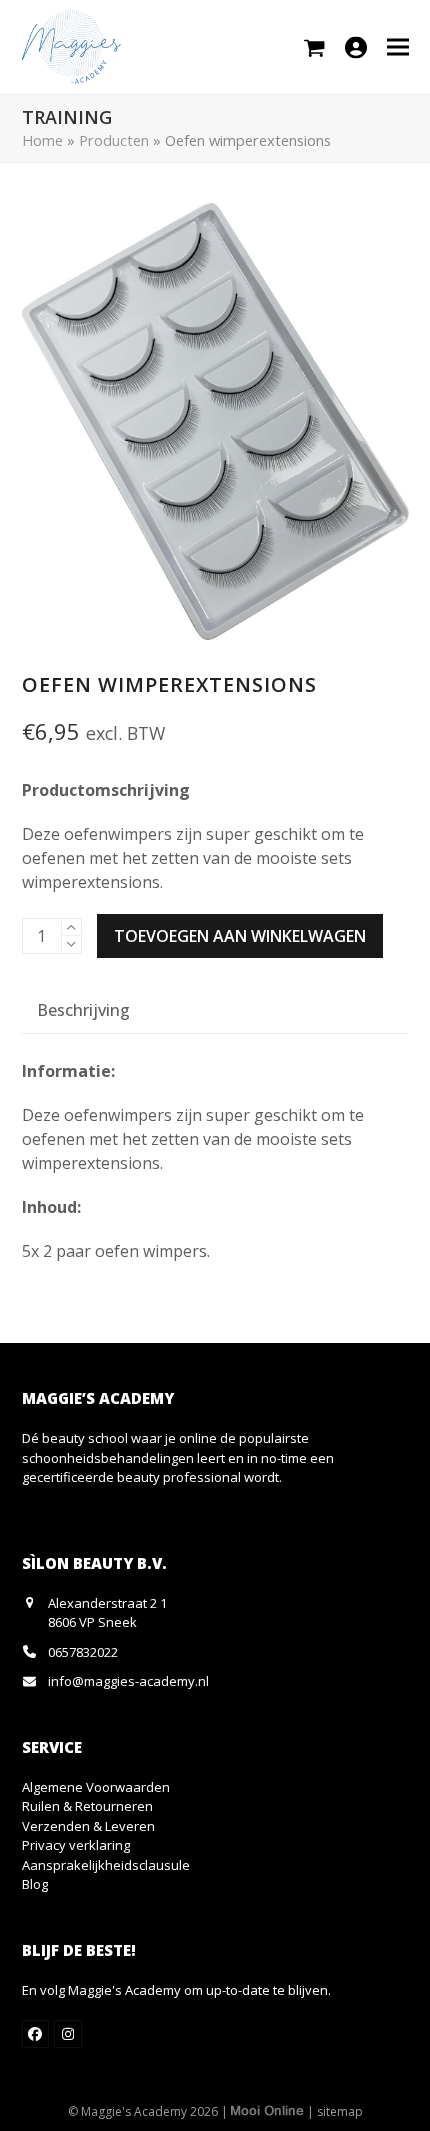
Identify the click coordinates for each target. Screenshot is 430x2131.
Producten (114, 140)
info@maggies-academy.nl (128, 1681)
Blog (35, 1884)
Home (42, 140)
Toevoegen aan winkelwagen (240, 936)
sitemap (340, 2111)
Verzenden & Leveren (88, 1826)
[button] (398, 46)
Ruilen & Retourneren (87, 1806)
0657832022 (83, 1652)
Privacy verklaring (76, 1845)
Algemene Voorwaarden (96, 1787)
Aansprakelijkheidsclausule (106, 1865)
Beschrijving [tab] (83, 1010)
